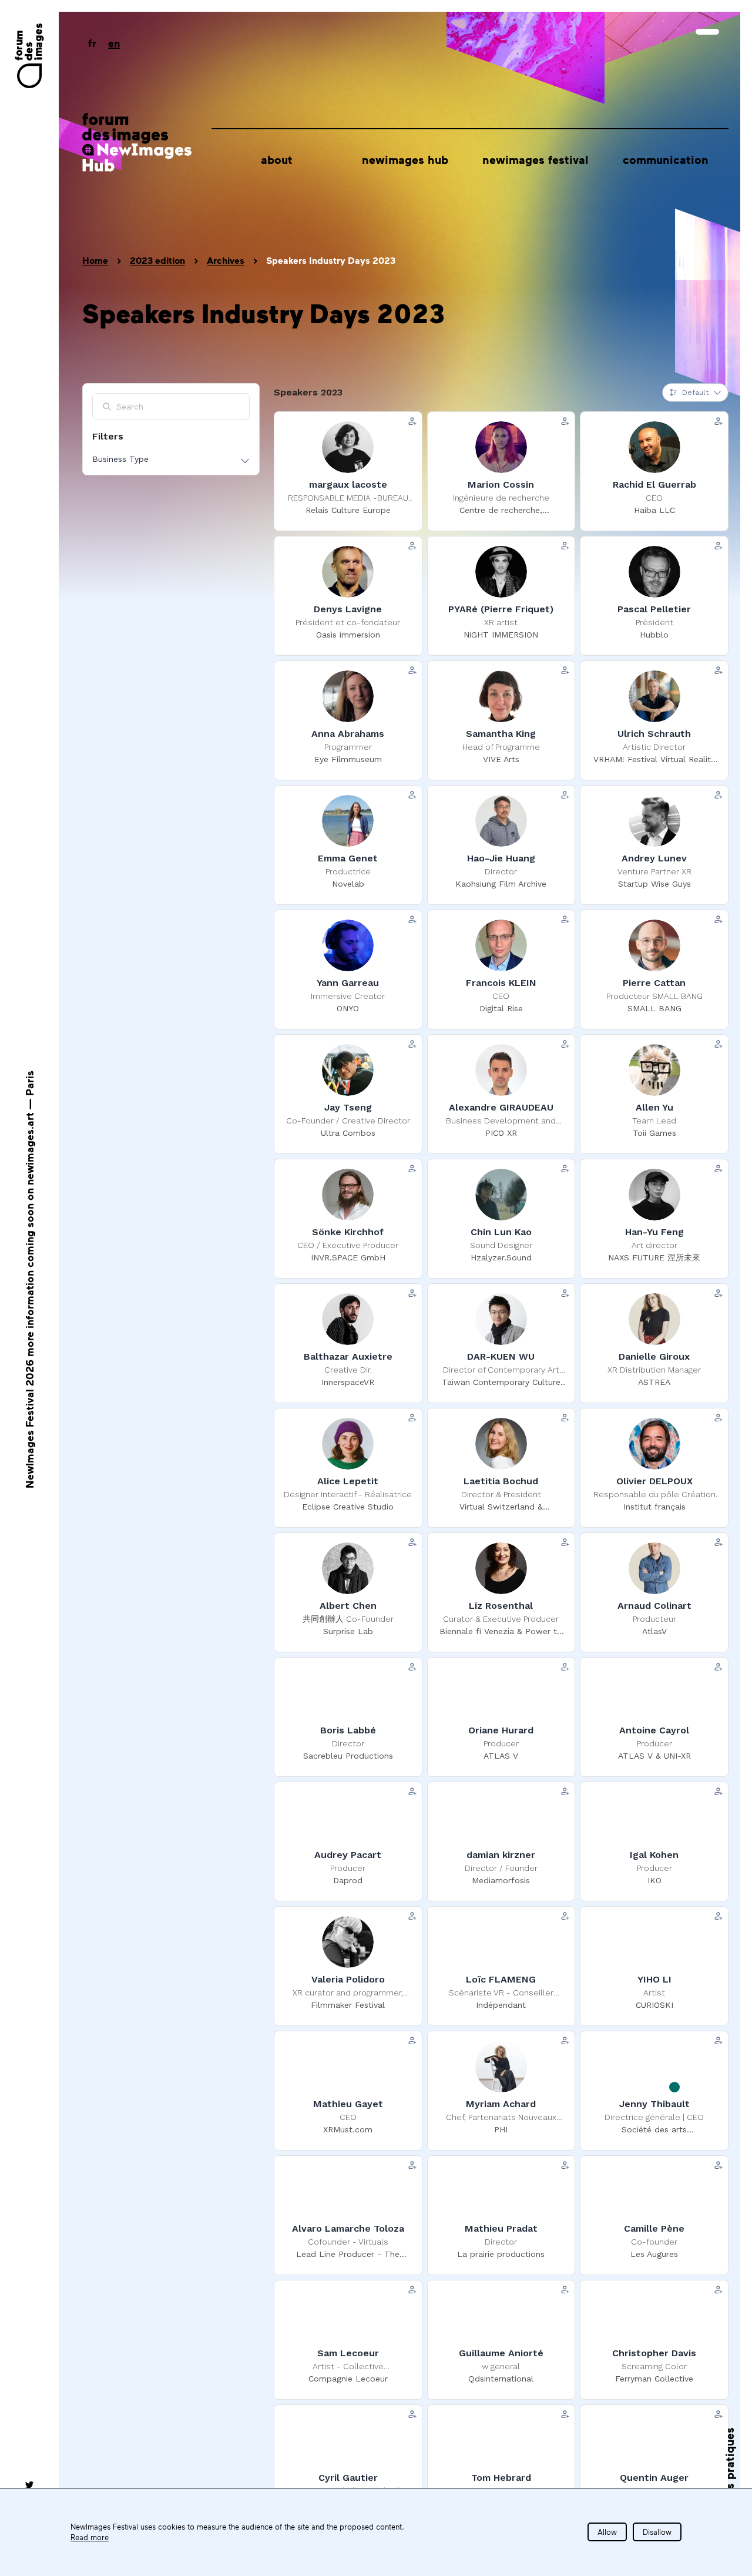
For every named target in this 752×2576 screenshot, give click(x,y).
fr (92, 43)
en (114, 43)
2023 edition (157, 260)
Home (95, 260)
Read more (90, 2537)
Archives (226, 260)
